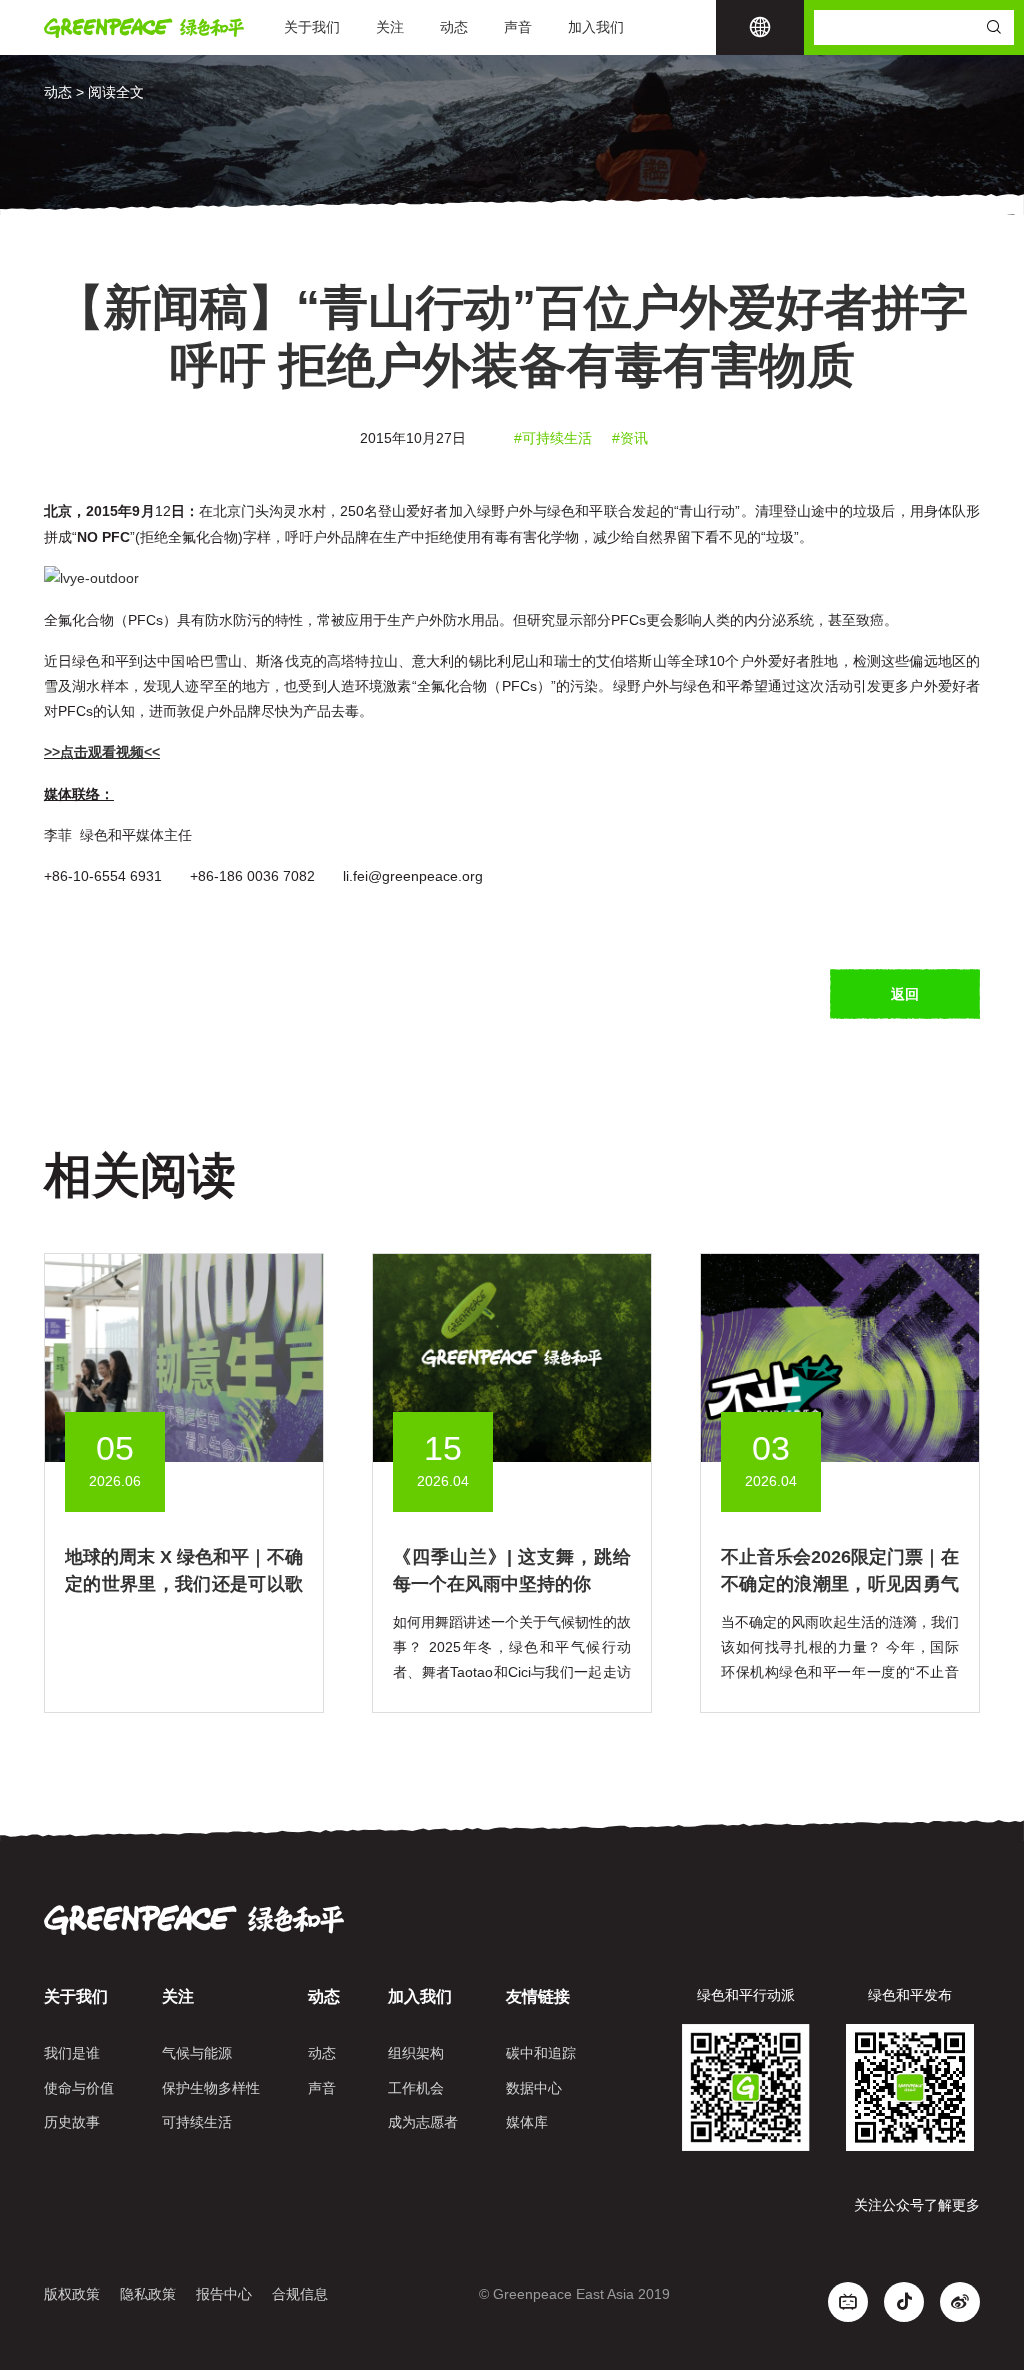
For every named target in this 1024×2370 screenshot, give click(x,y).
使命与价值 (79, 2088)
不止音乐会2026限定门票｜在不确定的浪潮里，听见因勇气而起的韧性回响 (840, 1584)
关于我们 (312, 27)
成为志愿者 (423, 2122)
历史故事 (72, 2122)
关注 (390, 27)
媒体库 (527, 2122)
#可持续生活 (553, 438)
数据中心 (534, 2088)
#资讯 (630, 438)
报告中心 (224, 2294)
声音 (518, 27)
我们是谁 (72, 2053)
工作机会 (416, 2088)
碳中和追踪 (541, 2053)
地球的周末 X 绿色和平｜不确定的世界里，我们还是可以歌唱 (184, 1584)
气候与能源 (197, 2053)
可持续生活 (197, 2122)
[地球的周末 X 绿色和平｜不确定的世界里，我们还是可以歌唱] (184, 1356)
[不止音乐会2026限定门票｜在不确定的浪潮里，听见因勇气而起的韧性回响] (840, 1356)
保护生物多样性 (211, 2088)
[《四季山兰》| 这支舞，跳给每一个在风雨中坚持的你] (512, 1356)
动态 (454, 27)
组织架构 (416, 2053)
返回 (905, 994)
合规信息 (300, 2294)
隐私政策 (148, 2294)
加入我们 (596, 27)
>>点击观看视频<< (102, 752)
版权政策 (72, 2294)
